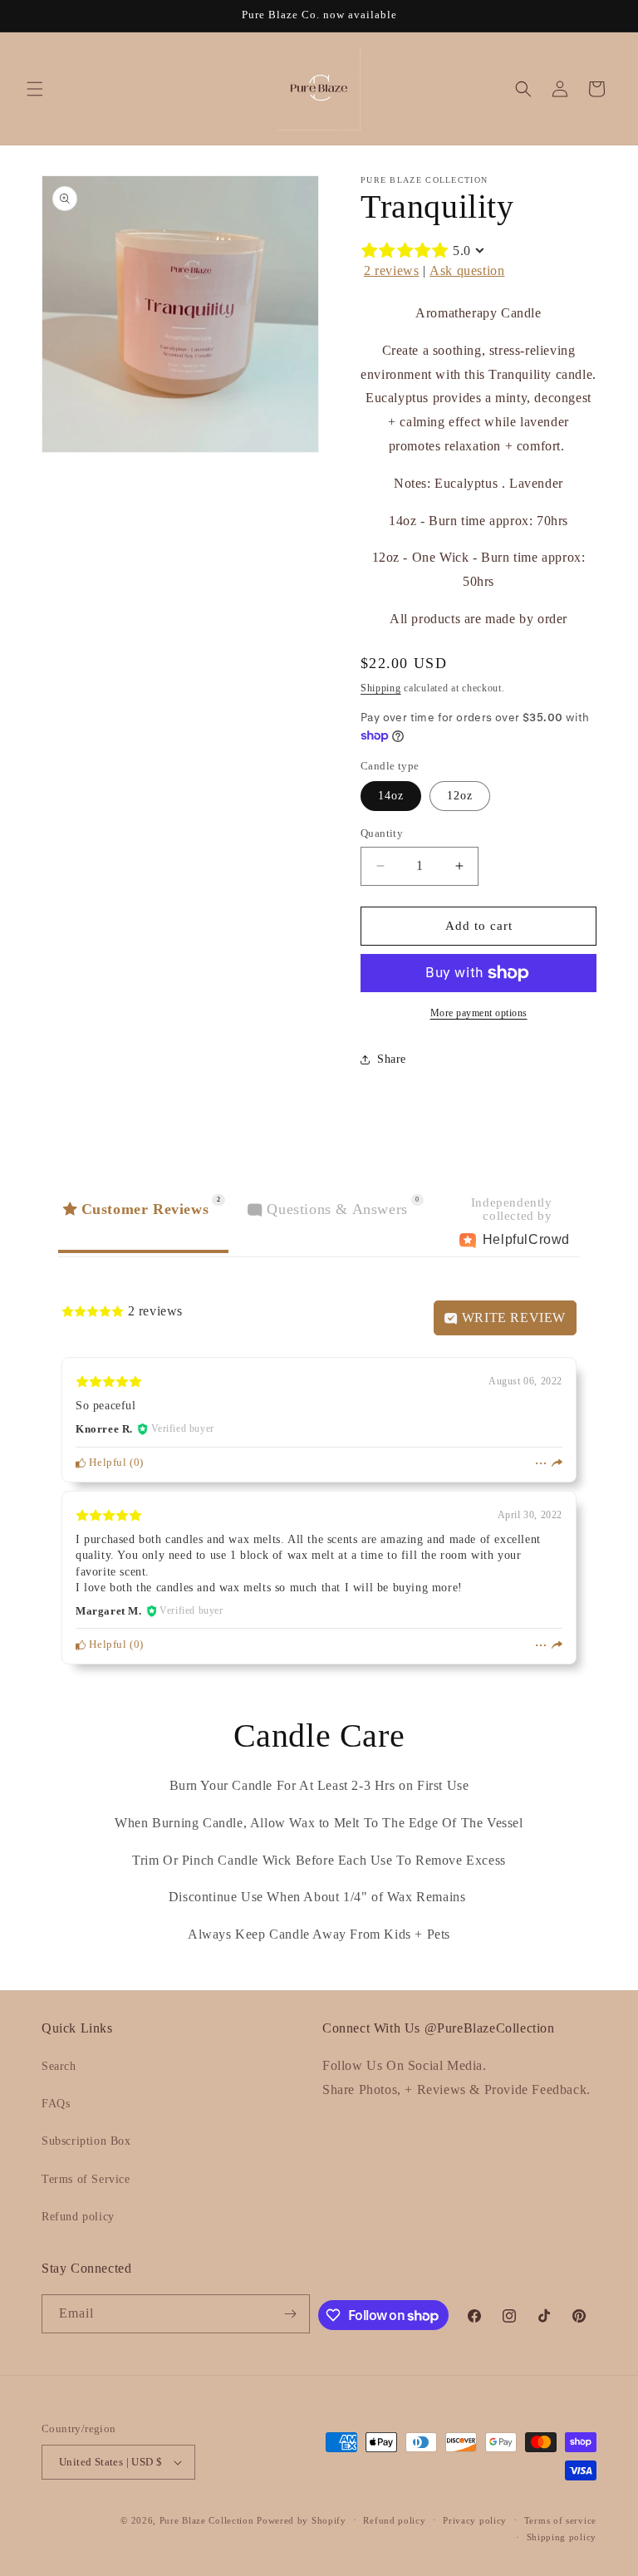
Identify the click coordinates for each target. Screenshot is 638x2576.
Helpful (107, 1463)
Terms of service (560, 2520)
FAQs (56, 2104)
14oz (391, 796)
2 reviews (391, 270)
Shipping (381, 688)
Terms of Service (86, 2179)
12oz (460, 796)
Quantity (382, 833)
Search (59, 2066)
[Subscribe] (291, 2314)
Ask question (467, 270)
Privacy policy (475, 2520)
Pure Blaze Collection (207, 2520)
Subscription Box (86, 2141)
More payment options (479, 1013)
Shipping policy (562, 2537)
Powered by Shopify (302, 2520)
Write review (512, 1317)
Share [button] (392, 1059)
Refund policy (78, 2217)
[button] (35, 89)
